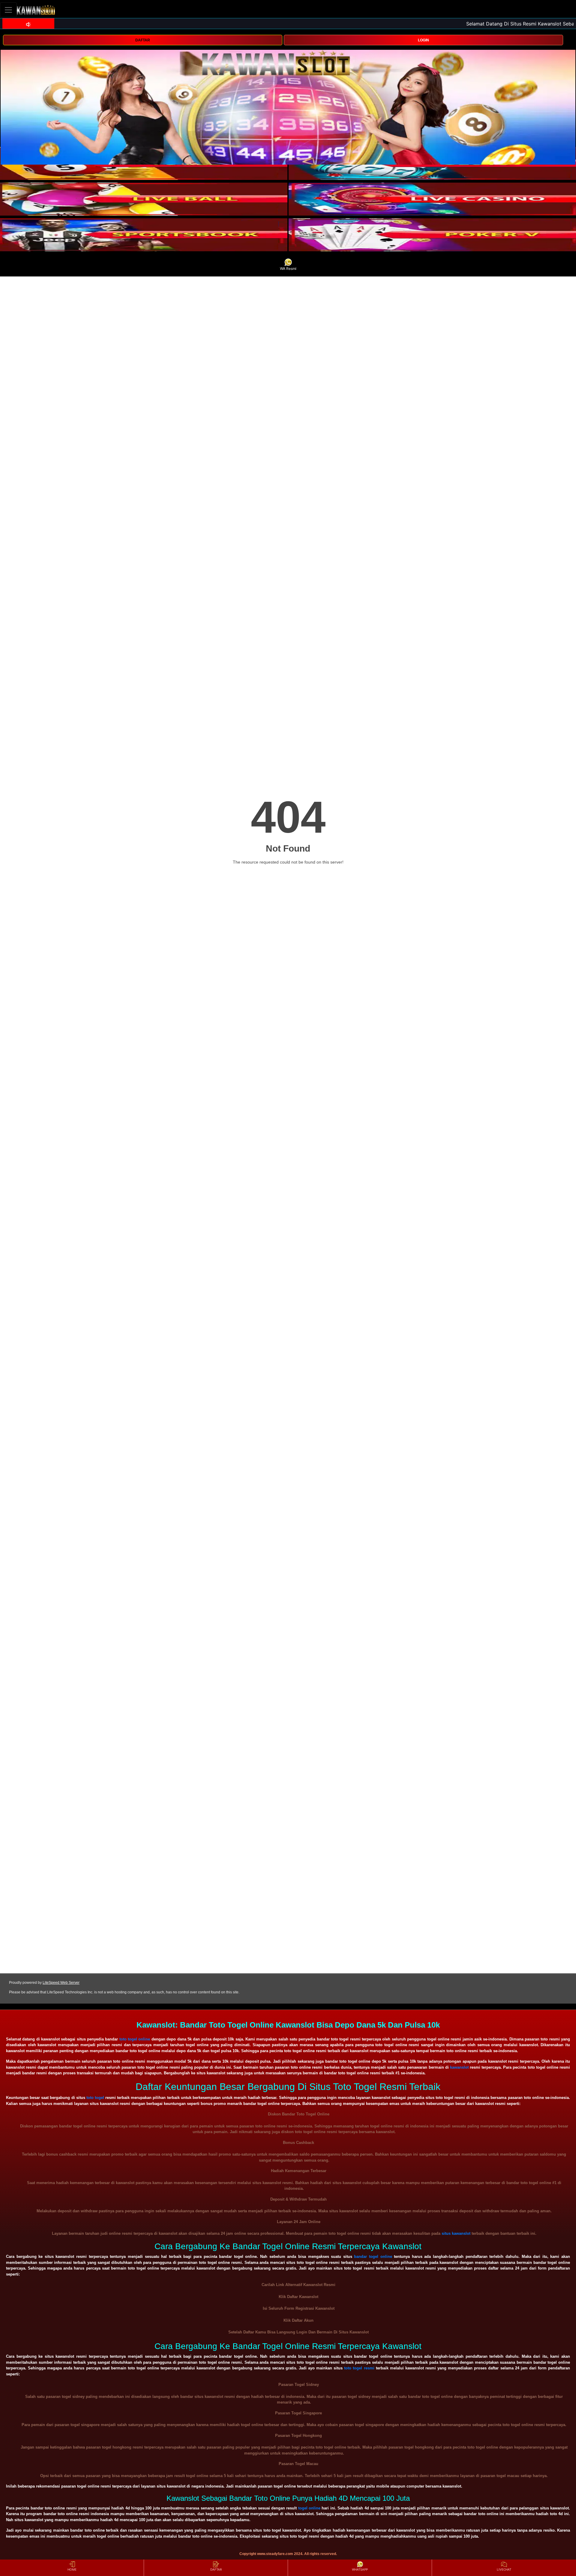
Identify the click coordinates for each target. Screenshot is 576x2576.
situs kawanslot (456, 2233)
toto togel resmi (359, 2368)
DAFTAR (143, 40)
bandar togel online (373, 2257)
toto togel (95, 2098)
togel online (309, 2508)
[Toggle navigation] (8, 10)
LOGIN (423, 40)
